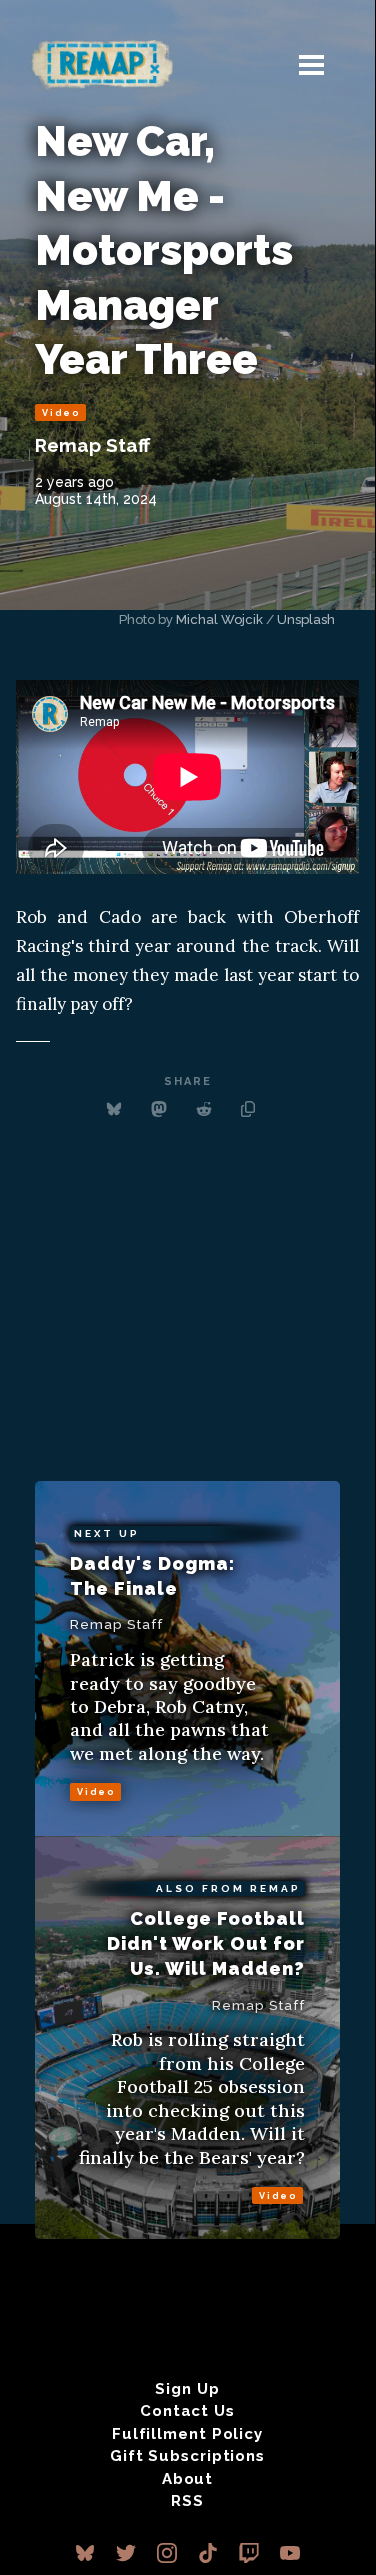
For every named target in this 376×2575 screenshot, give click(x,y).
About (188, 2479)
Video (61, 413)
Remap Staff (92, 445)
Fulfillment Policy (187, 2434)
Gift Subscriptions (187, 2456)
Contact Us (187, 2411)
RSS (187, 2501)
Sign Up (187, 2389)
